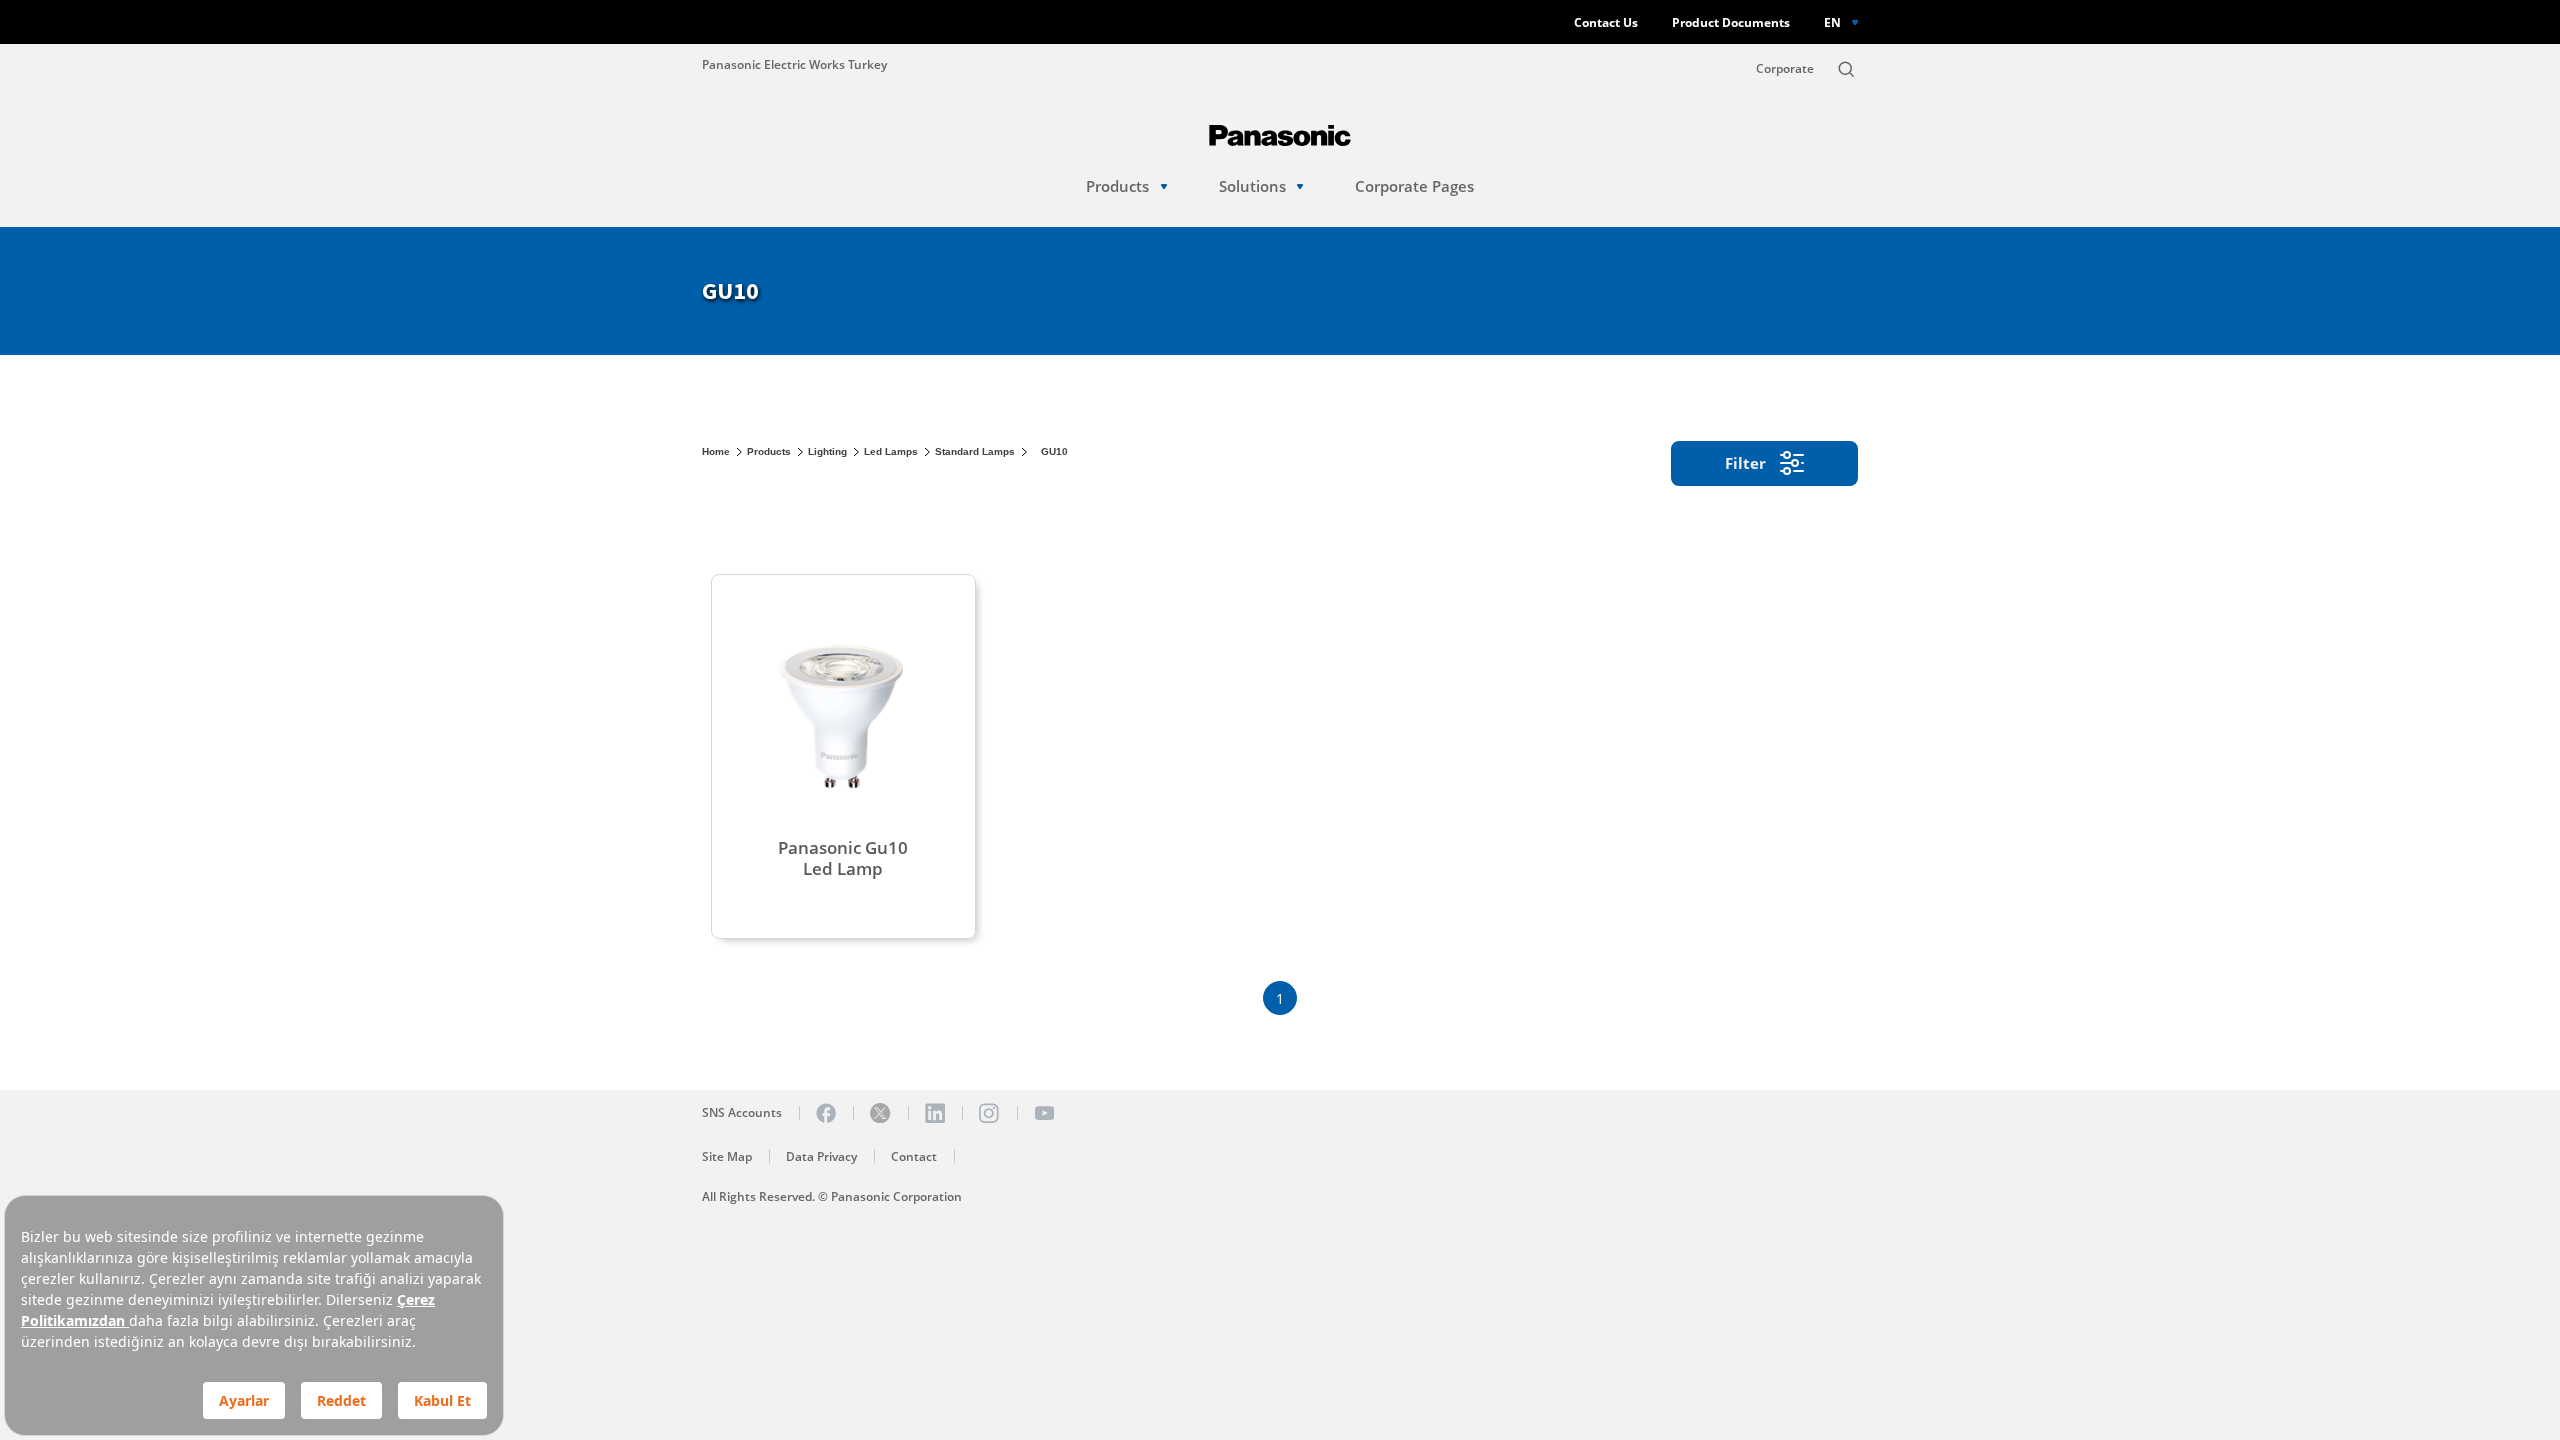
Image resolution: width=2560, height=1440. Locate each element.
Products (1117, 186)
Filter (1745, 463)
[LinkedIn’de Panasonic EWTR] (935, 1113)
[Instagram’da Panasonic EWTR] (989, 1113)
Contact (914, 1156)
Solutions (1252, 186)
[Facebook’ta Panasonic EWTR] (826, 1113)
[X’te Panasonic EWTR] (880, 1113)
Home (716, 451)
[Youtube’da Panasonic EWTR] (1044, 1113)
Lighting (827, 451)
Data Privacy (821, 1156)
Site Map (727, 1156)
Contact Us (1606, 22)
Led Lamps (891, 451)
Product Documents (1731, 22)
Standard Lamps (975, 451)
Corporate (1785, 68)
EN (1832, 22)
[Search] (1846, 69)
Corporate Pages (1414, 186)
